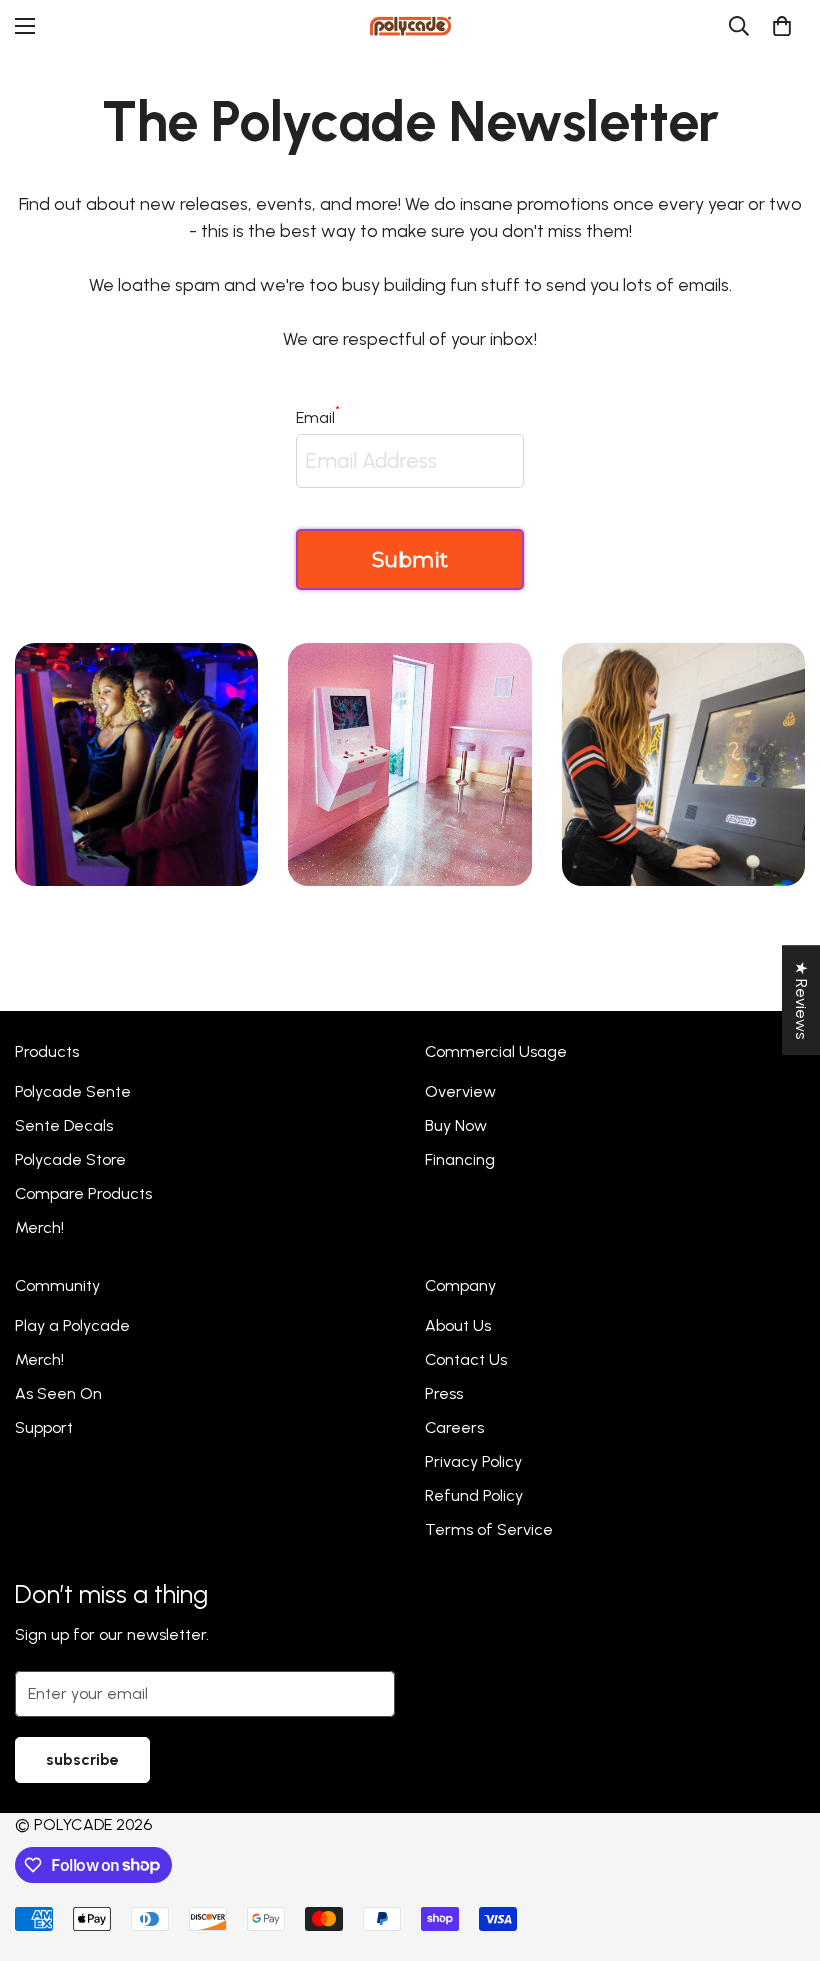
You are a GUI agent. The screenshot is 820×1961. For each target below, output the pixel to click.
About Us (458, 1325)
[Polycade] (410, 26)
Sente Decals (64, 1125)
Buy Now (456, 1125)
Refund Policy (474, 1495)
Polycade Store (70, 1159)
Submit (410, 559)
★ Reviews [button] (801, 1000)
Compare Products (83, 1193)
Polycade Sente (73, 1091)
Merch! (39, 1227)
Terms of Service (489, 1529)
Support (44, 1427)
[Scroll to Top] (781, 1852)
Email (318, 416)
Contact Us (466, 1359)
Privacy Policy (473, 1461)
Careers (454, 1427)
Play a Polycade (72, 1325)
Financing (460, 1159)
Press (444, 1393)
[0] (782, 26)
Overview (460, 1091)
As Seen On (58, 1393)
